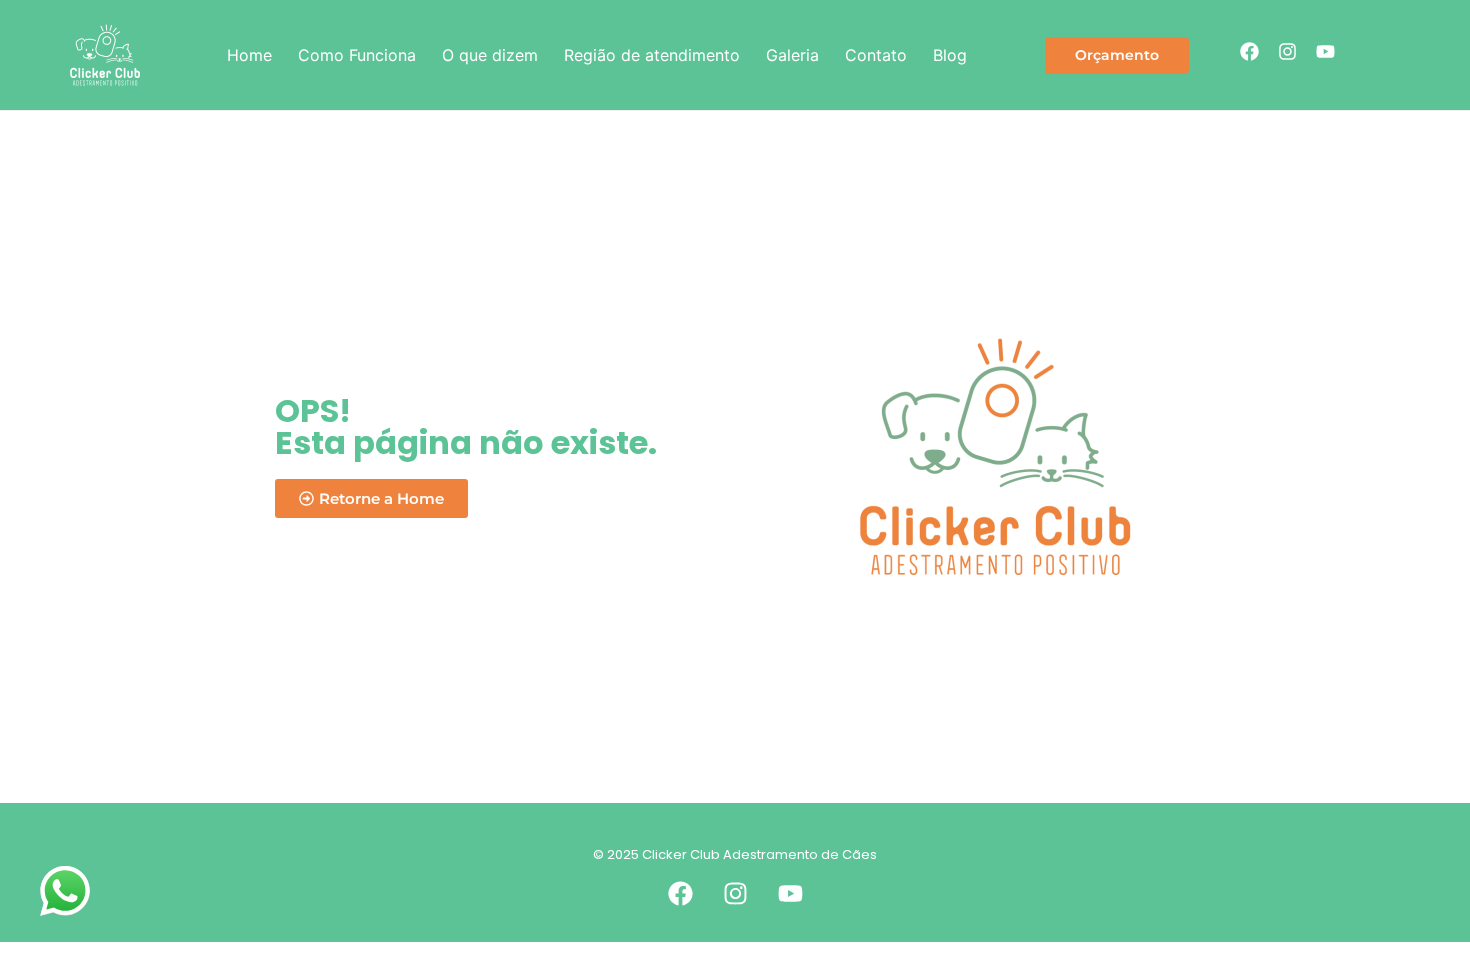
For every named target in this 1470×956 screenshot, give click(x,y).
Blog (950, 55)
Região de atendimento (652, 55)
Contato (876, 55)
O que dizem (490, 55)
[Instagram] (1287, 51)
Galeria (792, 55)
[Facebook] (1249, 51)
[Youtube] (1325, 51)
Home (249, 55)
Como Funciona (357, 55)
